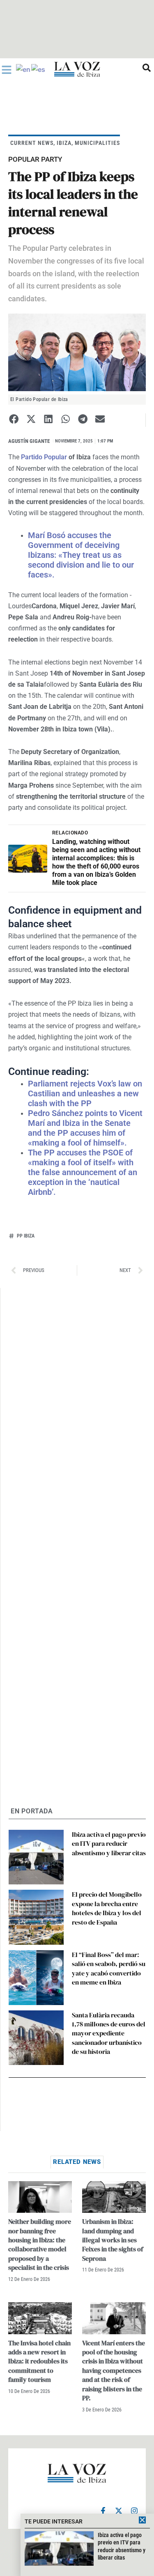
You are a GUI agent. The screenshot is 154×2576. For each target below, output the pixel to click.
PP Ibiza (26, 1236)
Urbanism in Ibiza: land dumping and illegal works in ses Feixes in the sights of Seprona (113, 2240)
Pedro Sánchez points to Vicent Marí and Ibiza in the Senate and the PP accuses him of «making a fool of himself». (85, 1128)
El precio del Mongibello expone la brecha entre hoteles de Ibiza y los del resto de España (107, 1908)
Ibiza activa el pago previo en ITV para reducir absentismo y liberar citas (109, 1844)
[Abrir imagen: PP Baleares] (77, 352)
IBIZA (64, 143)
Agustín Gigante (29, 441)
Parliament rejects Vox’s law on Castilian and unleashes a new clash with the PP (85, 1093)
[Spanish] (39, 69)
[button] (14, 419)
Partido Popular (44, 457)
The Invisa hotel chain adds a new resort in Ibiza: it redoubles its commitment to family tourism (39, 2361)
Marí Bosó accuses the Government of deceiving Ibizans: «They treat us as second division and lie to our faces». (81, 555)
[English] (24, 69)
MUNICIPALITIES (97, 143)
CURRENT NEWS (32, 143)
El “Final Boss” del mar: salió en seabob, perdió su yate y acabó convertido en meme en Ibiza (109, 1968)
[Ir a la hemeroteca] (147, 68)
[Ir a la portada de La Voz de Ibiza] (77, 69)
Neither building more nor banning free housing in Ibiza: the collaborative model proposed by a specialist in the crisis (40, 2244)
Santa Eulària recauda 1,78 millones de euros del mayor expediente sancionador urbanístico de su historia (109, 2033)
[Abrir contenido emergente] (7, 70)
